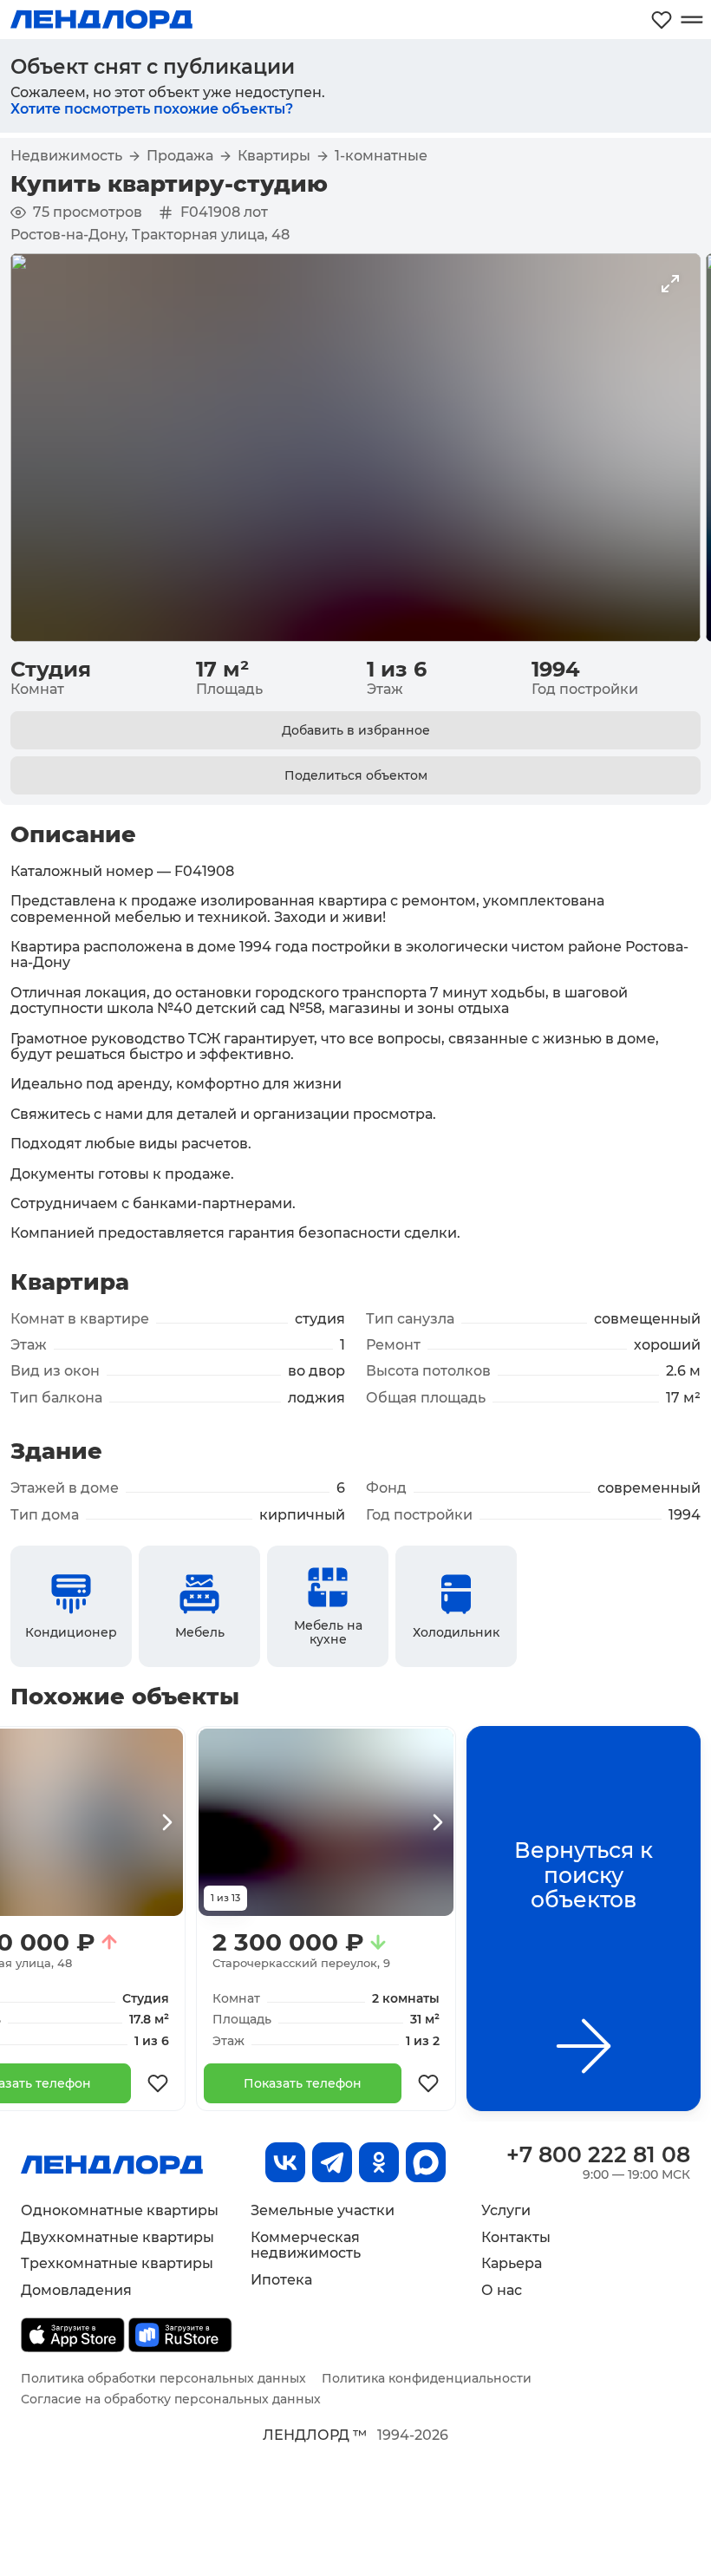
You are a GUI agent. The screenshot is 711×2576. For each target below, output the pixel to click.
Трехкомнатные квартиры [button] (117, 2263)
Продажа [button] (180, 156)
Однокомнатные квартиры (120, 2210)
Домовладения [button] (76, 2290)
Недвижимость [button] (66, 156)
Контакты (516, 2237)
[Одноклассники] (379, 2162)
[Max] (426, 2162)
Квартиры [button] (274, 156)
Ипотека (281, 2280)
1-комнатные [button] (381, 156)
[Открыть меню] (691, 20)
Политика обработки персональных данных (163, 2378)
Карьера (512, 2263)
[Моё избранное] (662, 20)
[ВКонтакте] (285, 2162)
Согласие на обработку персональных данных (171, 2399)
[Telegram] (332, 2162)
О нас (502, 2290)
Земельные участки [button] (323, 2210)
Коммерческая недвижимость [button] (306, 2245)
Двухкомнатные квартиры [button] (117, 2237)
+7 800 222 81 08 (598, 2154)
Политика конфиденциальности (427, 2378)
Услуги (506, 2210)
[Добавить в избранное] (158, 2083)
